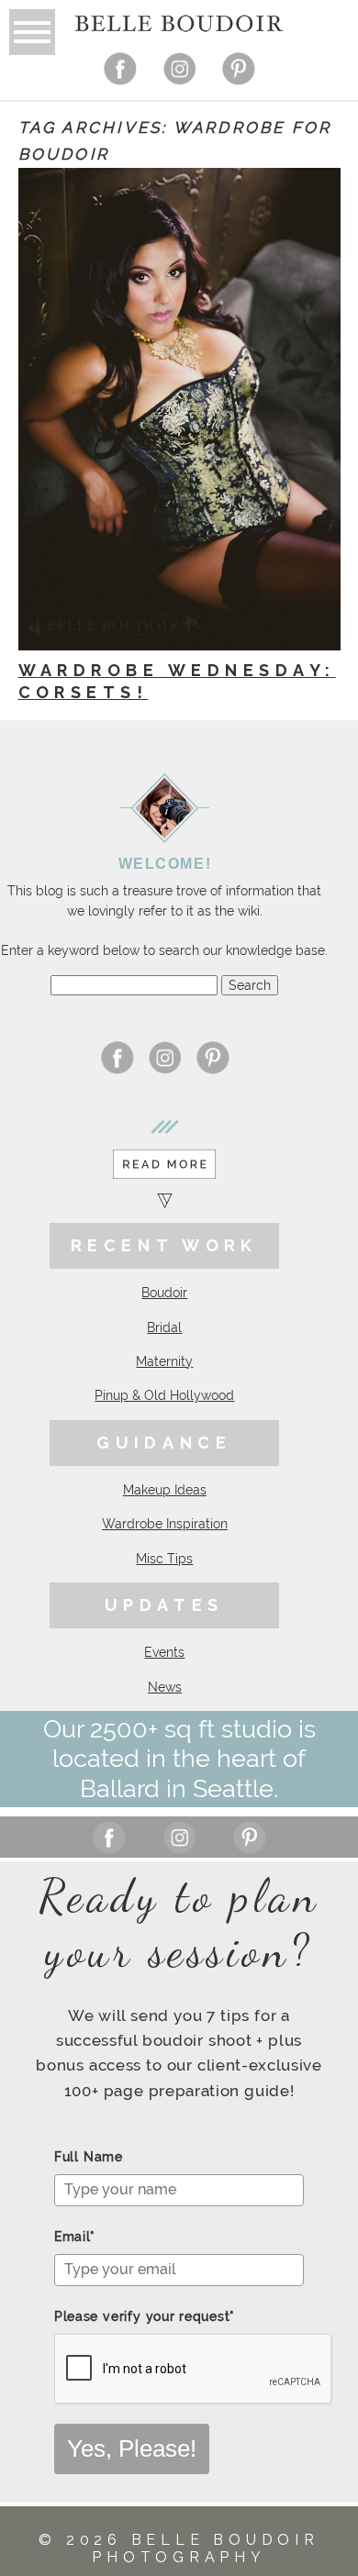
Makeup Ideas (165, 1490)
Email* (75, 2237)
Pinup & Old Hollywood (164, 1395)
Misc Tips (164, 1559)
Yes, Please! (132, 2448)
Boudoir (164, 1293)
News (165, 1687)
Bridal (164, 1327)
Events (164, 1652)
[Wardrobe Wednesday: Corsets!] (179, 409)
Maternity (164, 1361)
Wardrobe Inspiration (165, 1524)
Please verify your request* (145, 2316)
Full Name (89, 2157)
